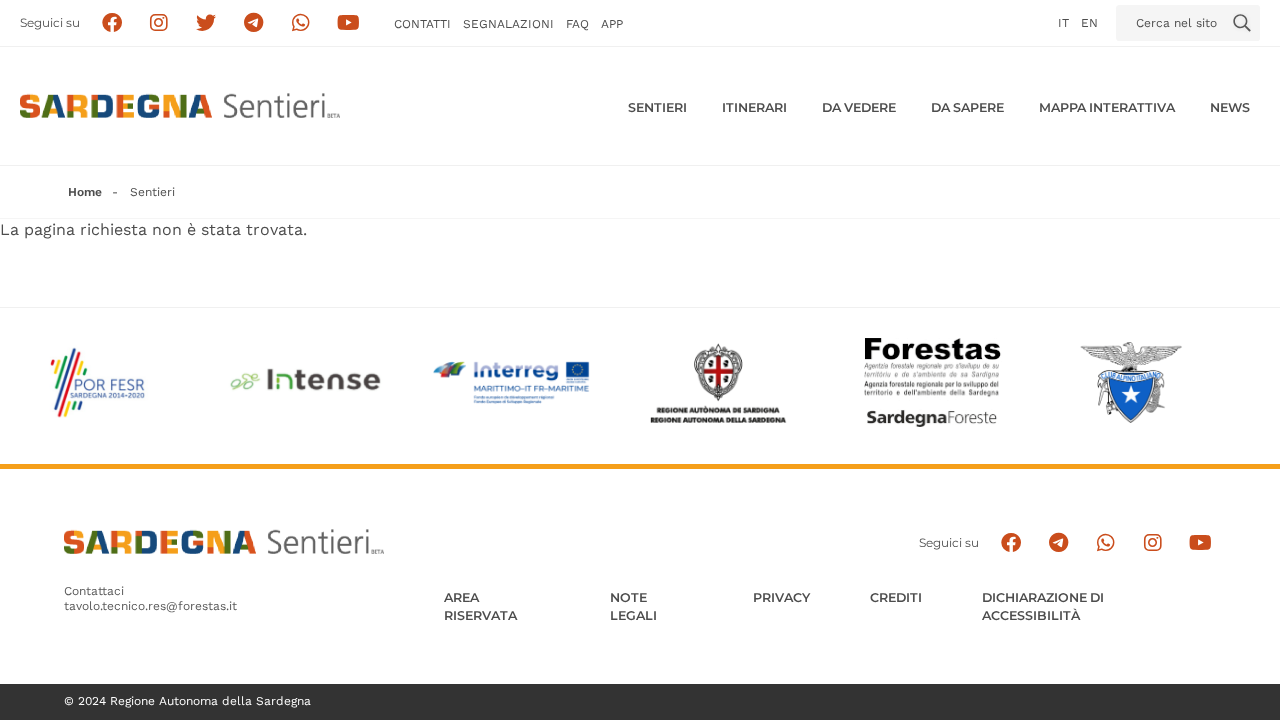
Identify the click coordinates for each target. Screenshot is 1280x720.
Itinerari (754, 107)
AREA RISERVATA (480, 606)
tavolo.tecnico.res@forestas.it (150, 606)
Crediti (896, 597)
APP (612, 24)
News (1230, 107)
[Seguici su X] (206, 23)
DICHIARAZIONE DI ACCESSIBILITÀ (1043, 606)
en (1089, 23)
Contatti (422, 24)
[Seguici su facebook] (111, 23)
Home (85, 192)
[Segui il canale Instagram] (1152, 542)
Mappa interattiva (1107, 107)
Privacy (781, 597)
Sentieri (657, 107)
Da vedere (859, 107)
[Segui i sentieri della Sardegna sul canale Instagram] (159, 23)
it (1063, 23)
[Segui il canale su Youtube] (348, 23)
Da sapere (967, 107)
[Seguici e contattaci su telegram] (253, 23)
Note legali (633, 606)
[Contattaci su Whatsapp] (301, 23)
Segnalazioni (508, 24)
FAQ (577, 24)
